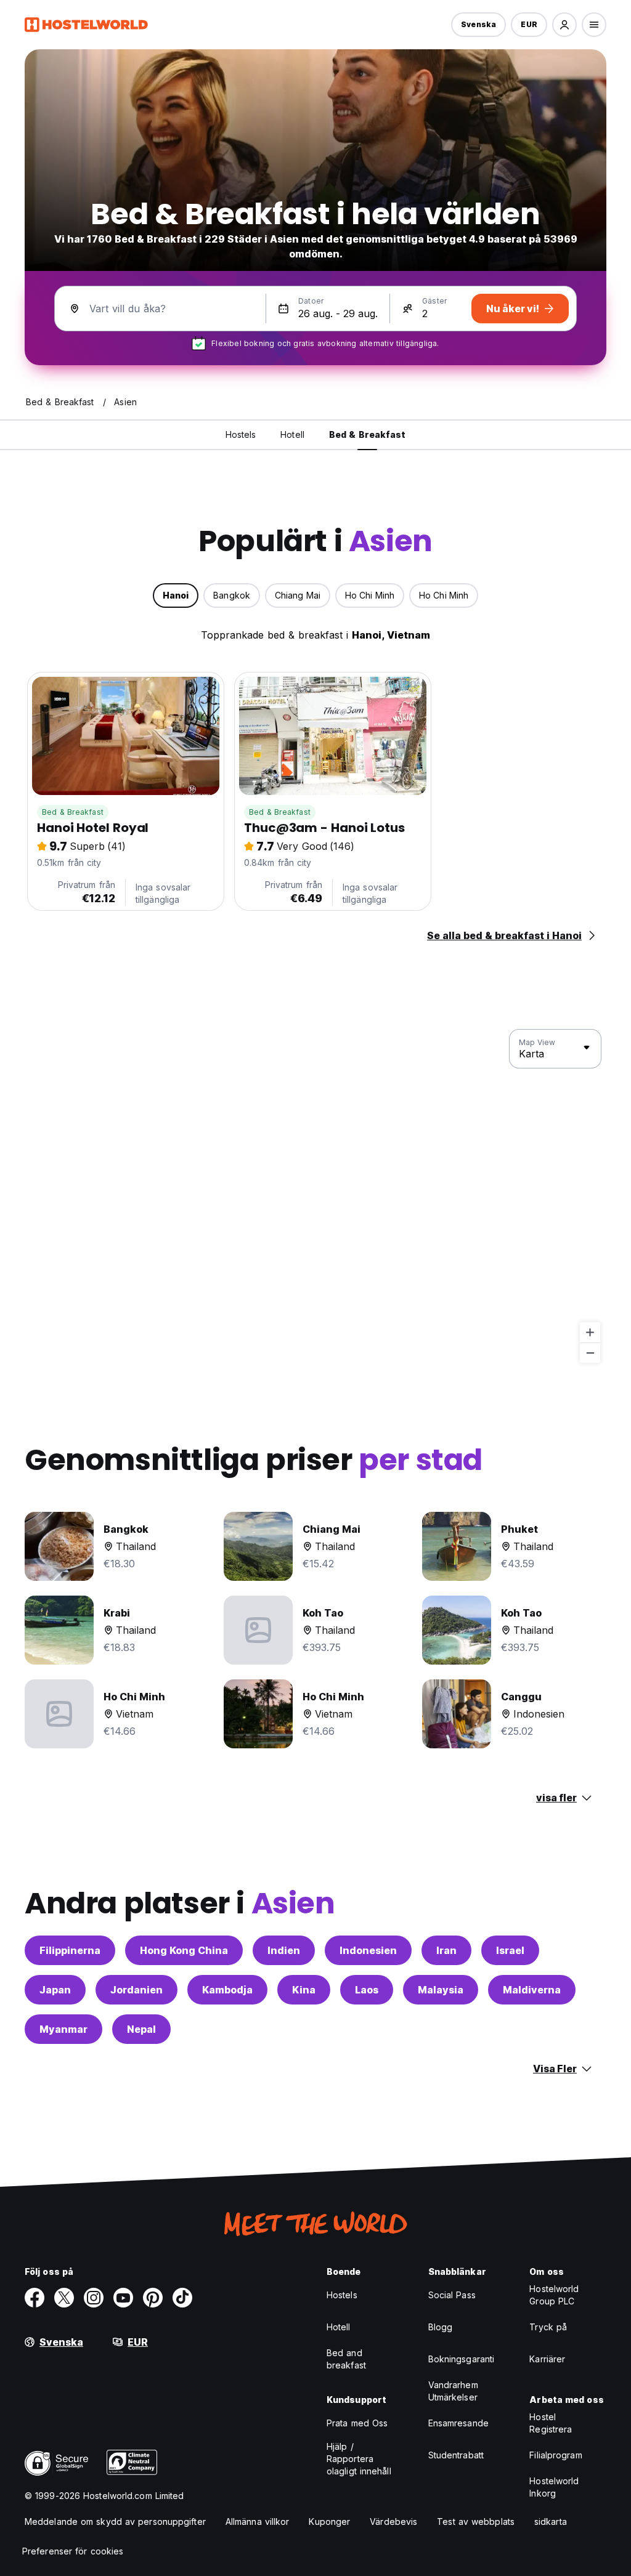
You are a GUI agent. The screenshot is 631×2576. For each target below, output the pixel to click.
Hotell (339, 2327)
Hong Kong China (184, 1950)
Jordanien (136, 1990)
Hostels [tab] (241, 434)
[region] (315, 1197)
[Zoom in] (590, 1332)
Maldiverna (532, 1990)
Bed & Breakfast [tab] (368, 434)
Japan (55, 1990)
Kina (304, 1990)
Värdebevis (393, 2521)
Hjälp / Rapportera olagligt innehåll (359, 2459)
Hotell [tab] (292, 434)
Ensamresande (458, 2423)
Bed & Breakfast (73, 812)
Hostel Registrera (551, 2423)
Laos (367, 1990)
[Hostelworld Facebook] (35, 2298)
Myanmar (63, 2029)
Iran (446, 1950)
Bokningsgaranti (462, 2359)
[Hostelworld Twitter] (64, 2298)
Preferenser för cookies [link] (73, 2551)
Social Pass (452, 2295)
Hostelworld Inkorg (554, 2487)
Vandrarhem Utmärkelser (453, 2391)
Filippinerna (70, 1950)
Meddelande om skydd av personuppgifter (115, 2521)
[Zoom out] (590, 1353)
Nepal (141, 2029)
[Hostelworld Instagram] (94, 2298)
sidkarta (551, 2521)
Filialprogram (556, 2455)
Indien (284, 1950)
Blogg (441, 2327)
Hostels (342, 2295)
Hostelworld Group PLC (554, 2295)
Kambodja (227, 1990)
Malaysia (441, 1990)
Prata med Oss (357, 2423)
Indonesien (368, 1950)
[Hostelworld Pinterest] (153, 2298)
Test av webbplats (476, 2521)
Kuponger (329, 2521)
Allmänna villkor (258, 2521)
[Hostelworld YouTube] (123, 2298)
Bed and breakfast (346, 2359)
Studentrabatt (456, 2455)
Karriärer (547, 2359)
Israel (510, 1950)
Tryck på (548, 2327)
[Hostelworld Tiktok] (182, 2298)
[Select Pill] (564, 25)
